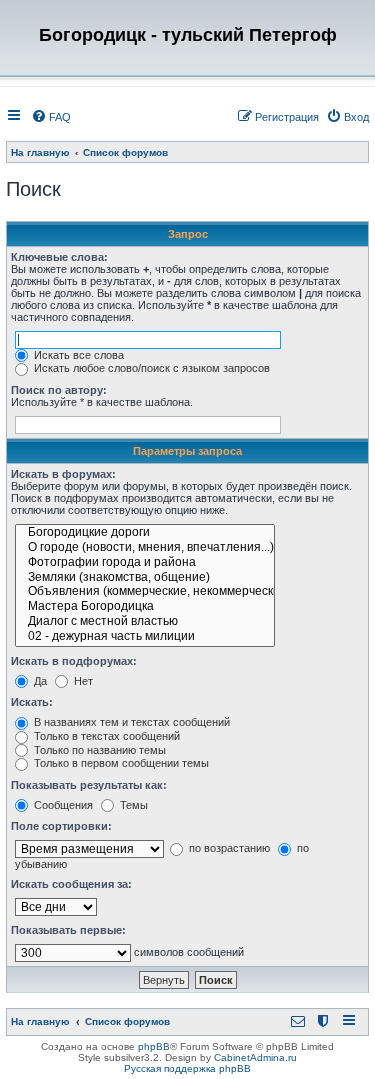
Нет (82, 681)
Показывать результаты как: (89, 785)
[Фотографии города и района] (145, 563)
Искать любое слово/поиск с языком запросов (150, 368)
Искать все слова (77, 355)
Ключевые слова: (59, 257)
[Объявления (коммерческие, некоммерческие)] (145, 592)
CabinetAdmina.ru (255, 1057)
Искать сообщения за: (71, 884)
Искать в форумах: (63, 474)
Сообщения (62, 805)
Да (39, 681)
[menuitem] (51, 117)
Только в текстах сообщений (105, 736)
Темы (132, 805)
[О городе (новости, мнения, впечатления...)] (145, 548)
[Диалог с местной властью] (145, 622)
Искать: (32, 702)
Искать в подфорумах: (74, 661)
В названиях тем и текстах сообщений (130, 722)
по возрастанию (228, 848)
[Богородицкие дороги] (145, 533)
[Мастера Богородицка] (145, 607)
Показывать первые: (68, 930)
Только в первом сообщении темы (120, 763)
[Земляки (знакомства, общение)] (145, 578)
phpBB (154, 1046)
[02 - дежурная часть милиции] (145, 637)
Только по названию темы (98, 750)
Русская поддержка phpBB (187, 1068)
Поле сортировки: (61, 826)
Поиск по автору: (59, 390)
